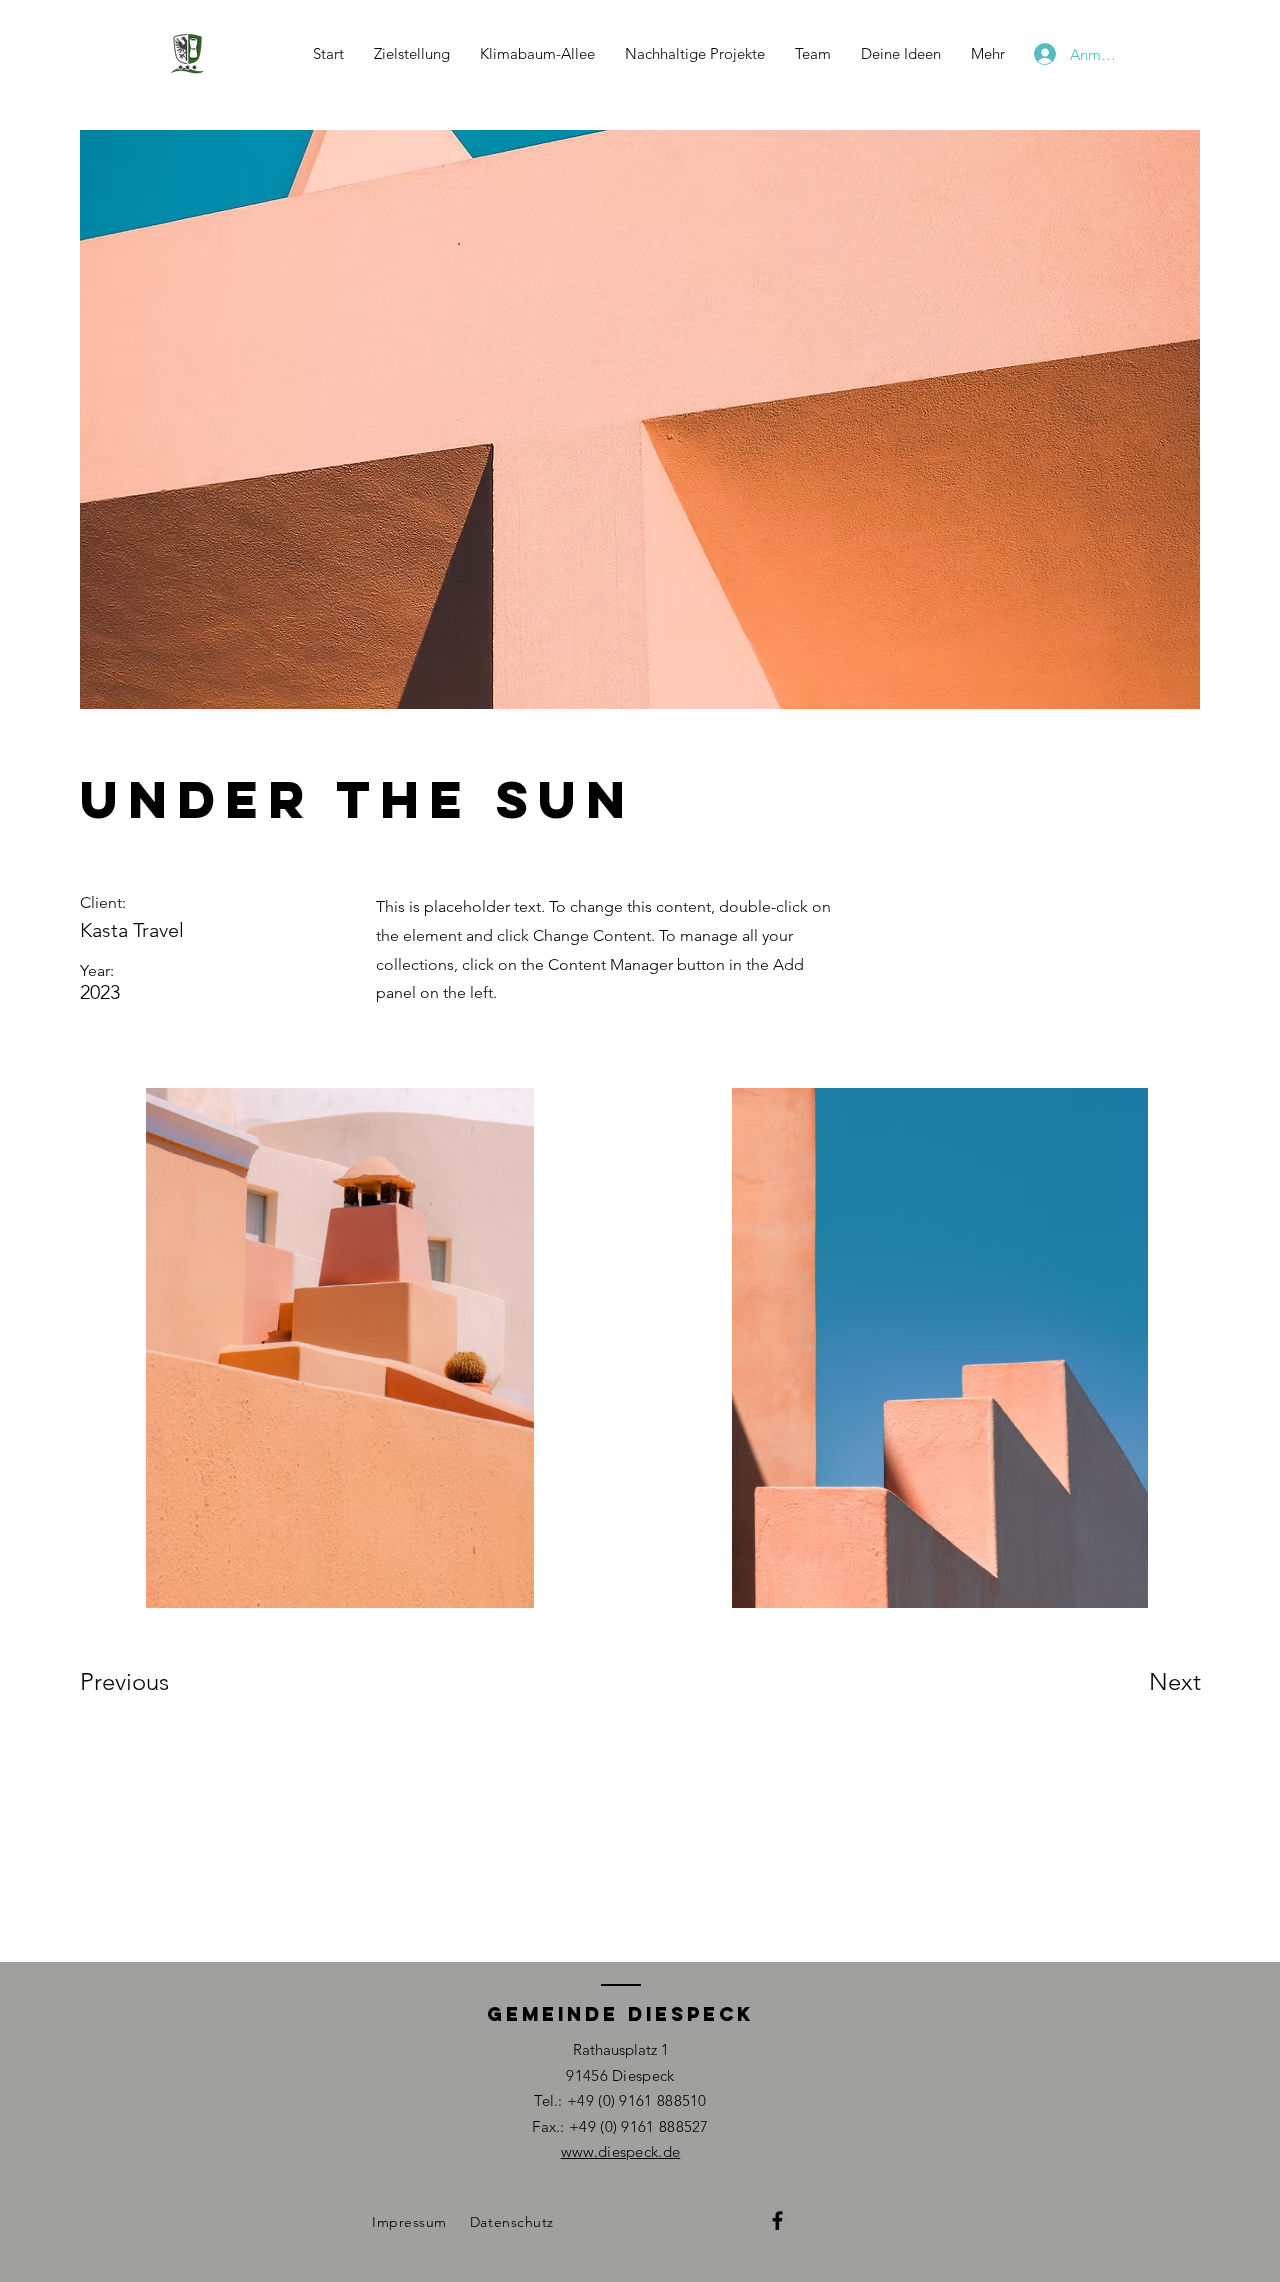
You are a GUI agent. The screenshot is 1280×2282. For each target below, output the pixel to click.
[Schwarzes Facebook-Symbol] (777, 2220)
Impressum (409, 2222)
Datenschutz (512, 2222)
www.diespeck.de (621, 2151)
